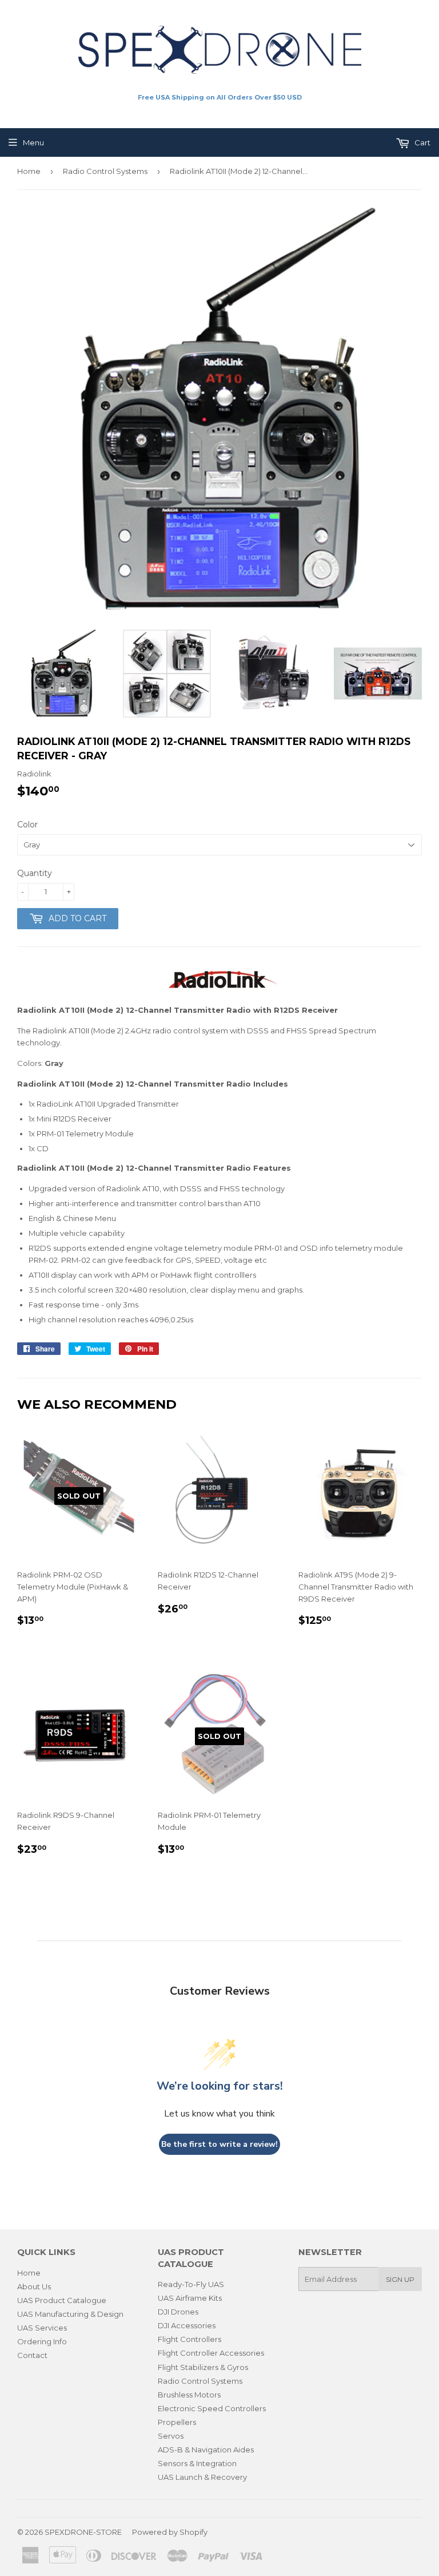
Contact (32, 2355)
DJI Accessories (187, 2325)
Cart (422, 142)
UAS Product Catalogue (62, 2300)
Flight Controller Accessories (211, 2353)
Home (29, 171)
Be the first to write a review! (219, 2144)
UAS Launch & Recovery (202, 2477)
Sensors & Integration (197, 2463)
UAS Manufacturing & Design (70, 2314)
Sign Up (400, 2279)
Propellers (177, 2422)
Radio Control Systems (105, 171)
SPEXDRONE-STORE (83, 2532)
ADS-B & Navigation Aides (206, 2450)
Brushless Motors (189, 2395)
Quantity (35, 873)
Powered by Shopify (170, 2532)
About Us (34, 2286)
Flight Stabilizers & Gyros (203, 2367)
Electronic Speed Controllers (212, 2408)
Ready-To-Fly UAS (191, 2284)
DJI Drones (178, 2312)
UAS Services (42, 2328)
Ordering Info (42, 2341)
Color (27, 825)
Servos (171, 2436)
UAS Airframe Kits (190, 2298)
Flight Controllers (189, 2339)
